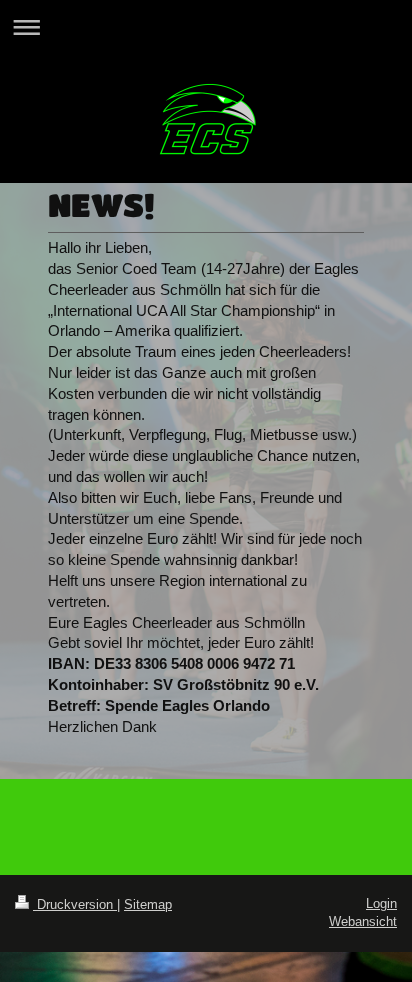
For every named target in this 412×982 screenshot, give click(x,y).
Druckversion (75, 904)
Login (381, 903)
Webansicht (363, 921)
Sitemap (148, 904)
